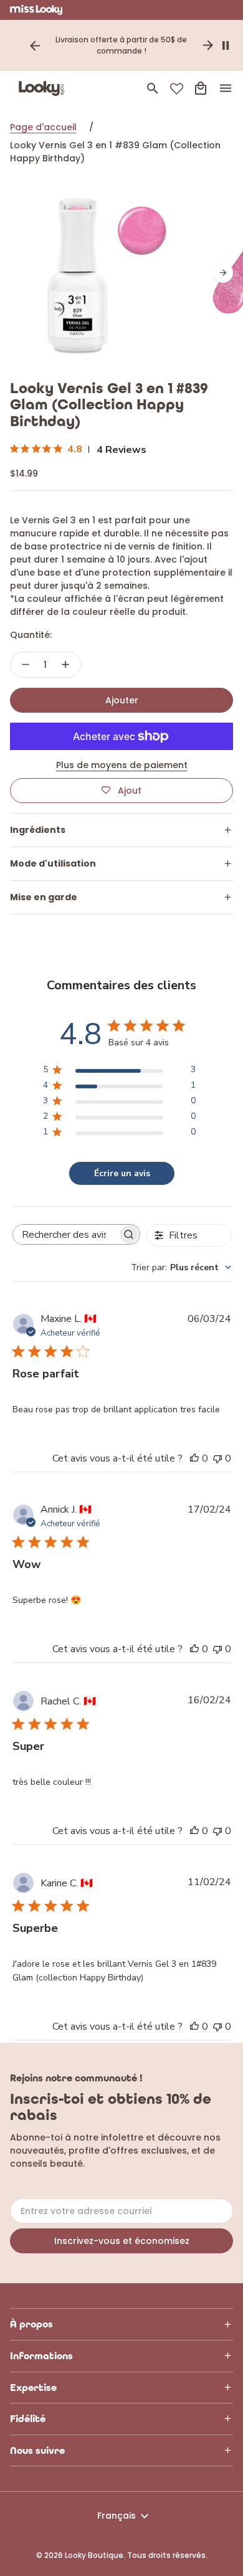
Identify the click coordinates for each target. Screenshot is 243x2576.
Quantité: (31, 635)
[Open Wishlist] (177, 89)
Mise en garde (44, 897)
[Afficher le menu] (226, 88)
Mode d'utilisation (53, 863)
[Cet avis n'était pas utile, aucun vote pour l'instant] (217, 1458)
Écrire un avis (122, 1173)
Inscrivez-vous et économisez (122, 2241)
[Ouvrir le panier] (201, 88)
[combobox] (181, 1267)
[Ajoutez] (65, 665)
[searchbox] (65, 1235)
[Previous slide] (35, 45)
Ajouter (122, 700)
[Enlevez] (26, 665)
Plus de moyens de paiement (122, 765)
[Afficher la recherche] (153, 88)
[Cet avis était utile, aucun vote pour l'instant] (194, 1458)
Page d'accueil (43, 127)
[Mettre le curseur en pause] (226, 45)
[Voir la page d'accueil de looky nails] (44, 88)
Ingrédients (38, 830)
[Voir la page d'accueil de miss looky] (36, 10)
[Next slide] (208, 45)
